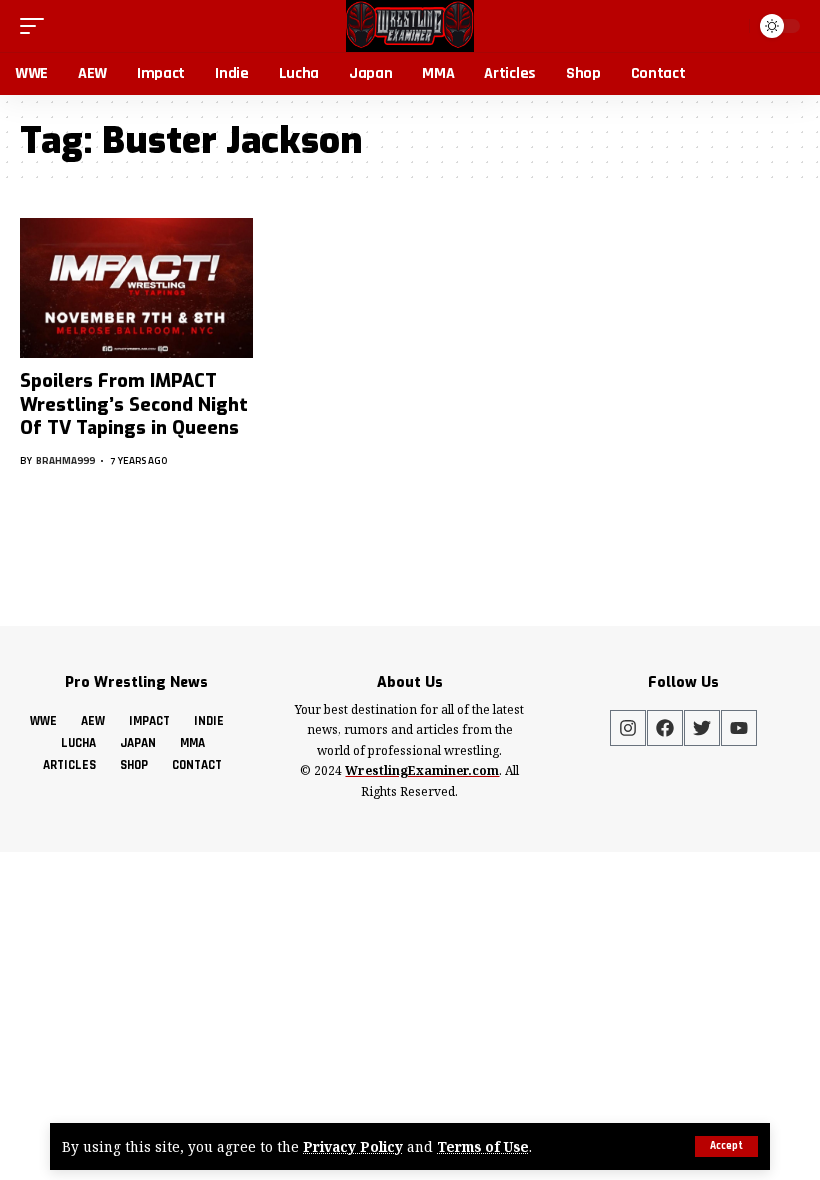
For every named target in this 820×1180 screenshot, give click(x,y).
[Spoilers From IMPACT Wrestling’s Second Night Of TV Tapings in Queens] (136, 288)
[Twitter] (702, 728)
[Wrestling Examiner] (409, 26)
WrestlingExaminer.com (422, 770)
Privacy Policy (353, 1146)
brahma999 (65, 460)
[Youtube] (739, 728)
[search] (730, 26)
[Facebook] (665, 728)
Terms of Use (483, 1146)
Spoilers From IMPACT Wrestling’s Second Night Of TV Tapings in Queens (134, 404)
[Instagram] (628, 728)
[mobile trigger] (37, 26)
